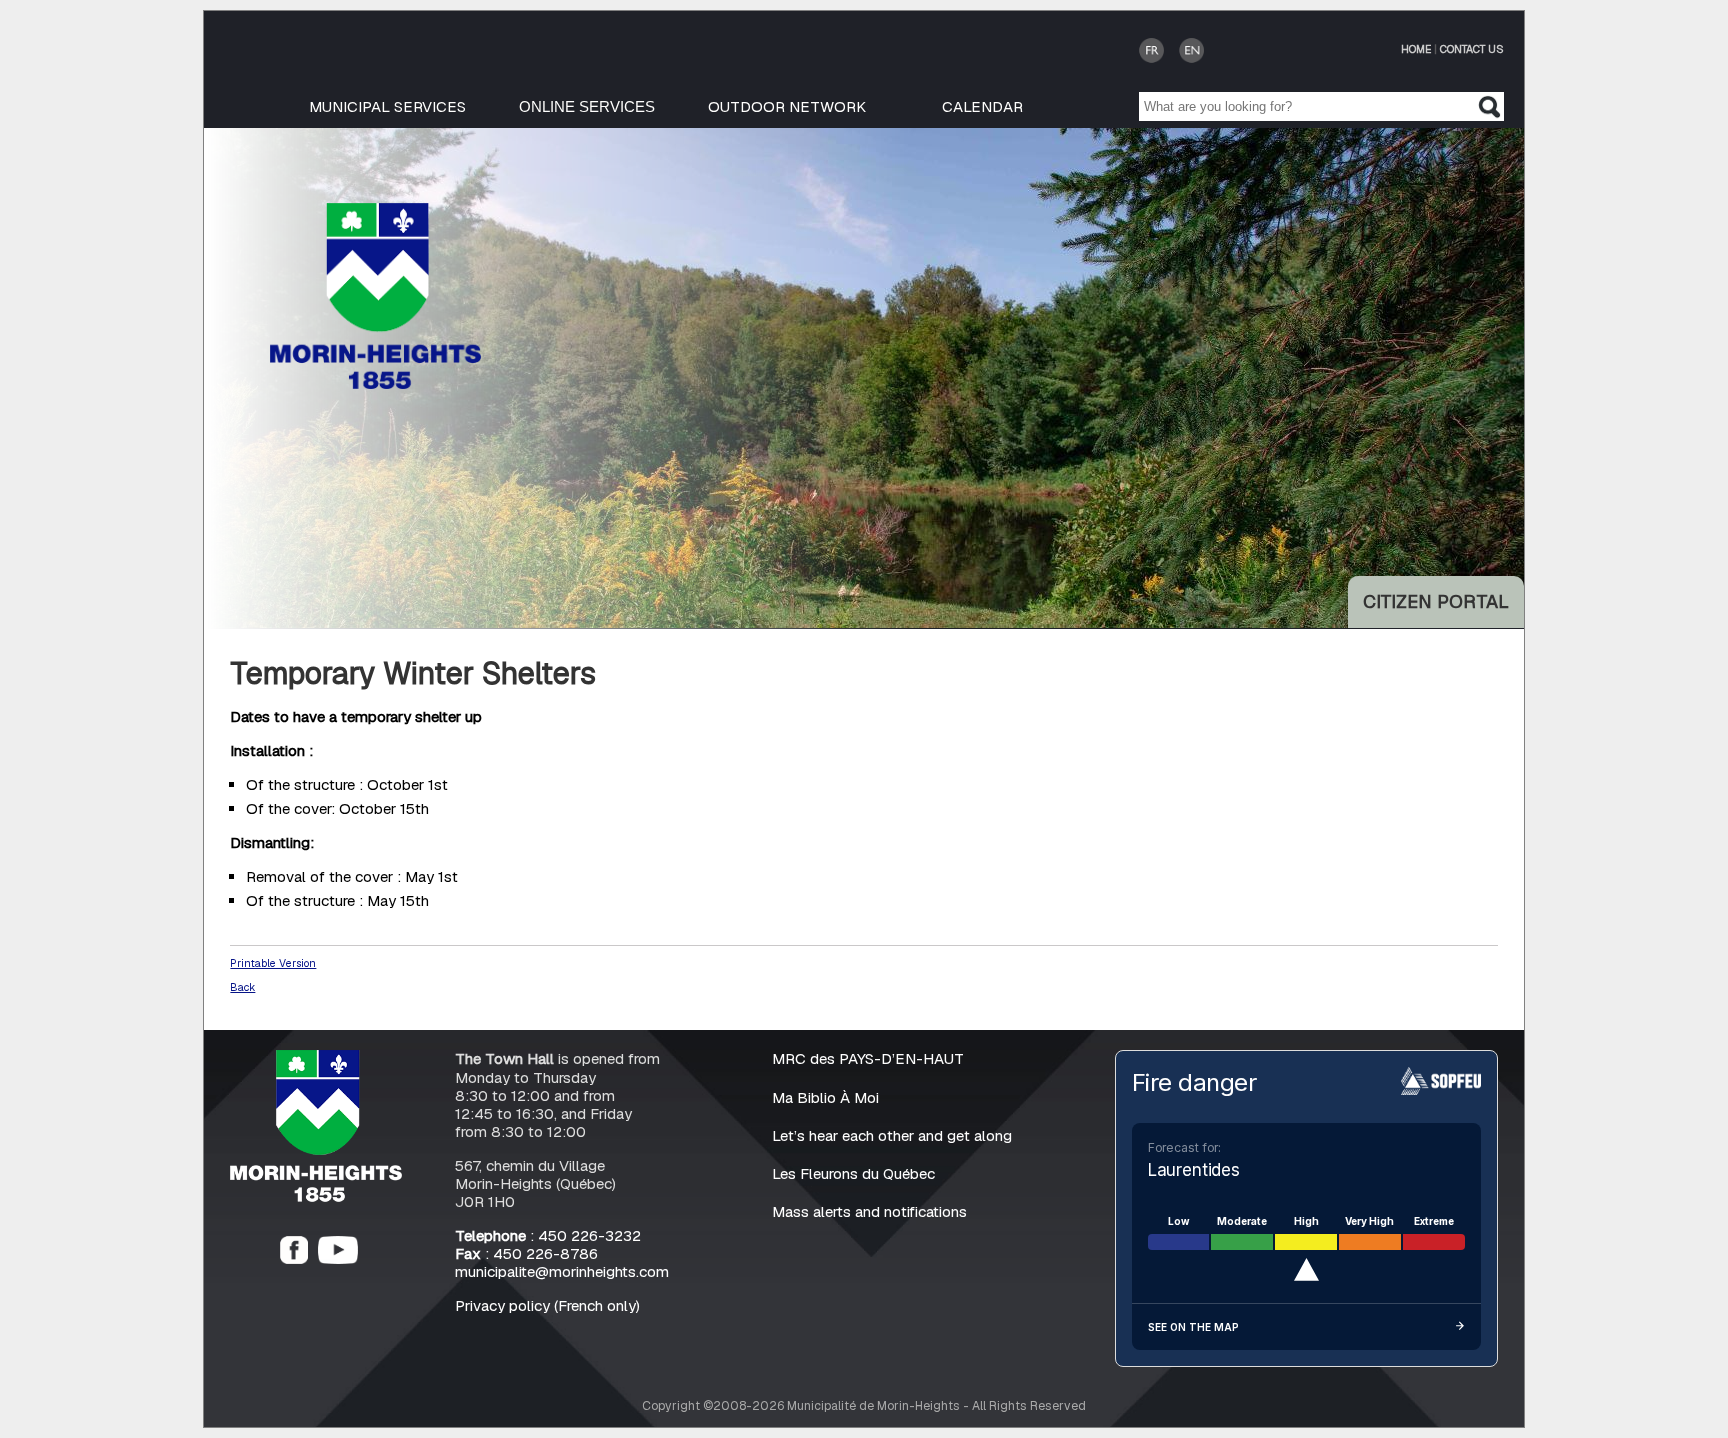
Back (242, 987)
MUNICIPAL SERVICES (387, 106)
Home (1416, 49)
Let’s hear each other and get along (892, 1135)
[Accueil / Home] (375, 383)
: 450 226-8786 (526, 1253)
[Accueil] (316, 1196)
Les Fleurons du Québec (853, 1173)
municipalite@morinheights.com (562, 1271)
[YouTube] (338, 1258)
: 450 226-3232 (548, 1235)
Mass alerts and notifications (869, 1211)
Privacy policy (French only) (547, 1305)
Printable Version (273, 963)
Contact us (1472, 49)
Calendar (982, 106)
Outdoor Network (787, 106)
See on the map (1193, 1327)
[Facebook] (294, 1258)
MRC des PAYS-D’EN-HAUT (868, 1058)
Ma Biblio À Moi (825, 1097)
